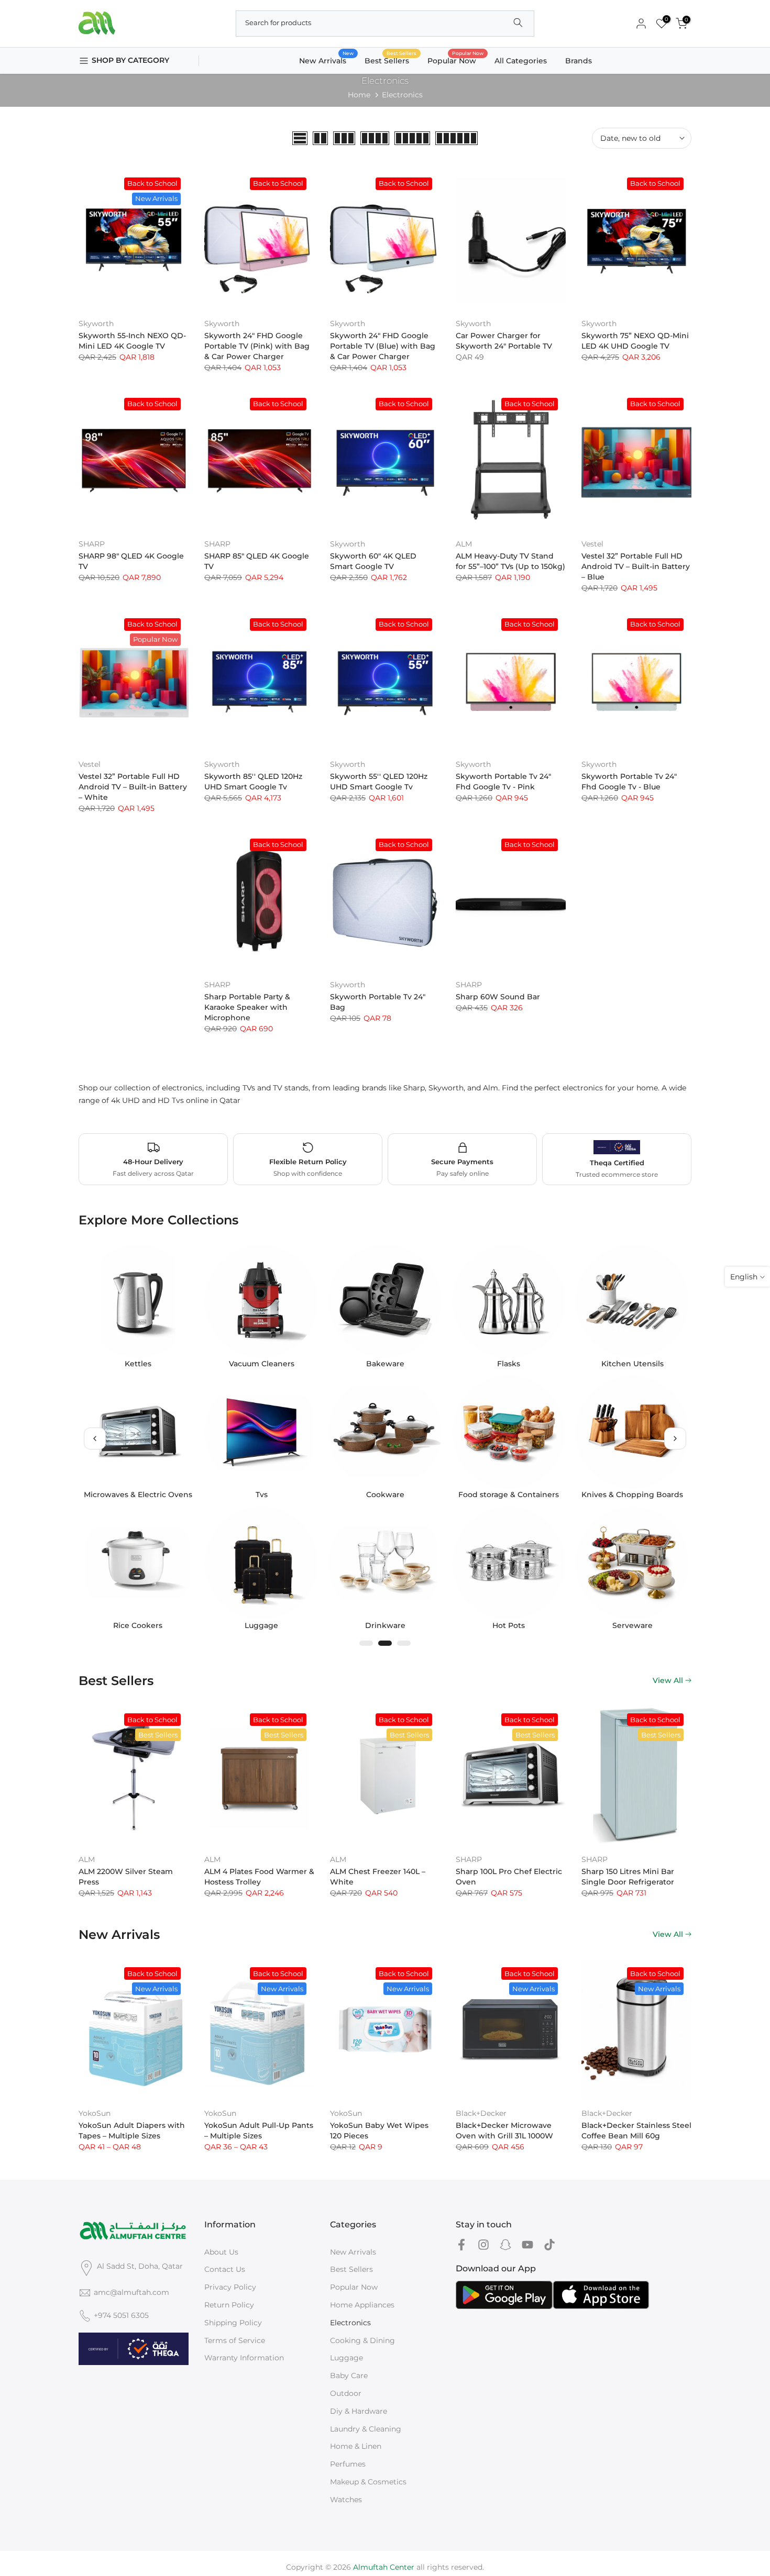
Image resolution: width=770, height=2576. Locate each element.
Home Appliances (362, 2305)
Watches (346, 2500)
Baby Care (349, 2376)
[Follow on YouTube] (527, 2245)
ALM (464, 544)
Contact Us (225, 2269)
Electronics (350, 2323)
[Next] (675, 1438)
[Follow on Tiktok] (549, 2245)
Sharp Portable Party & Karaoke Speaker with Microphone (247, 1007)
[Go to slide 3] (404, 1643)
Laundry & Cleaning (366, 2429)
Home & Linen (356, 2446)
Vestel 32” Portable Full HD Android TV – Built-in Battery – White (133, 787)
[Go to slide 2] (385, 1643)
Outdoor (346, 2393)
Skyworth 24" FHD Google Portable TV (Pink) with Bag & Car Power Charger (257, 346)
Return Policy (229, 2305)
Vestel (592, 544)
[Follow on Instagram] (483, 2245)
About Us (221, 2252)
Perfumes (348, 2464)
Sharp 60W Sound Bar (498, 997)
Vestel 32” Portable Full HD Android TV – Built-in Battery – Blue (636, 566)
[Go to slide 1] (366, 1643)
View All (668, 1680)
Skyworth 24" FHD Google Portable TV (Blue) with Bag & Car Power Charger (383, 346)
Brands (579, 61)
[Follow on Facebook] (461, 2245)
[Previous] (95, 1438)
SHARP (92, 544)
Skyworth (96, 324)
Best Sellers (391, 60)
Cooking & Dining (362, 2340)
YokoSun (95, 2113)
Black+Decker (481, 2113)
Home (359, 95)
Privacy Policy (230, 2287)
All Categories (521, 61)
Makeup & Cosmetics (368, 2482)
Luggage (346, 2358)
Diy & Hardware (359, 2411)
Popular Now (456, 60)
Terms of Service (235, 2340)
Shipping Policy (233, 2323)
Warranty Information (244, 2358)
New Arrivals (327, 60)
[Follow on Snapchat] (505, 2245)
